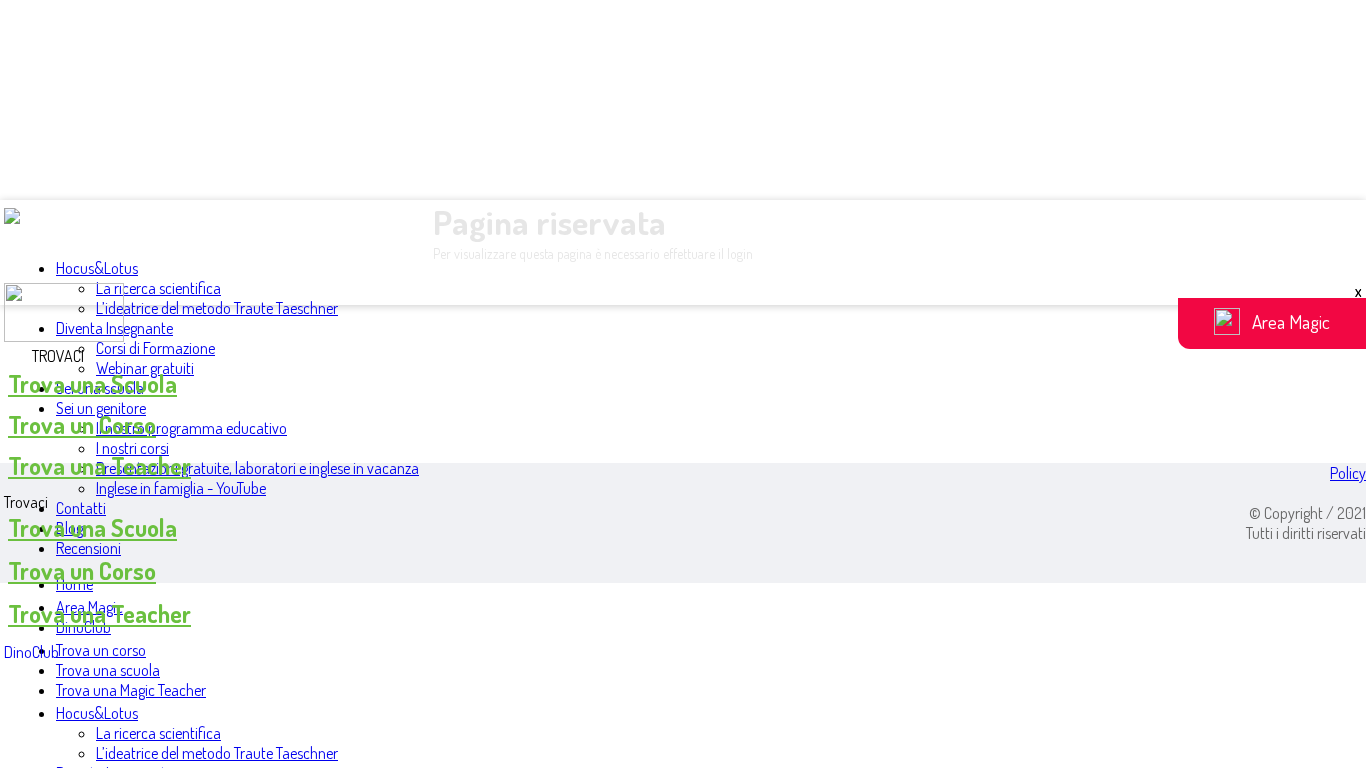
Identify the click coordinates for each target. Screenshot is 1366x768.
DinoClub (31, 652)
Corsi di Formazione (155, 348)
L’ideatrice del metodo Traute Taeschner (217, 308)
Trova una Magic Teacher (131, 690)
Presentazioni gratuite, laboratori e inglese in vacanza (257, 468)
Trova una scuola (108, 670)
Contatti (81, 508)
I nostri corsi (132, 448)
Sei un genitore (101, 408)
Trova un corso (101, 650)
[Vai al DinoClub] (683, 314)
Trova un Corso (82, 424)
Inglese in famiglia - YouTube (181, 488)
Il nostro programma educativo (191, 428)
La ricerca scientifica (158, 288)
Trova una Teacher (99, 465)
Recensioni (88, 548)
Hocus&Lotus (97, 268)
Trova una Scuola (92, 383)
